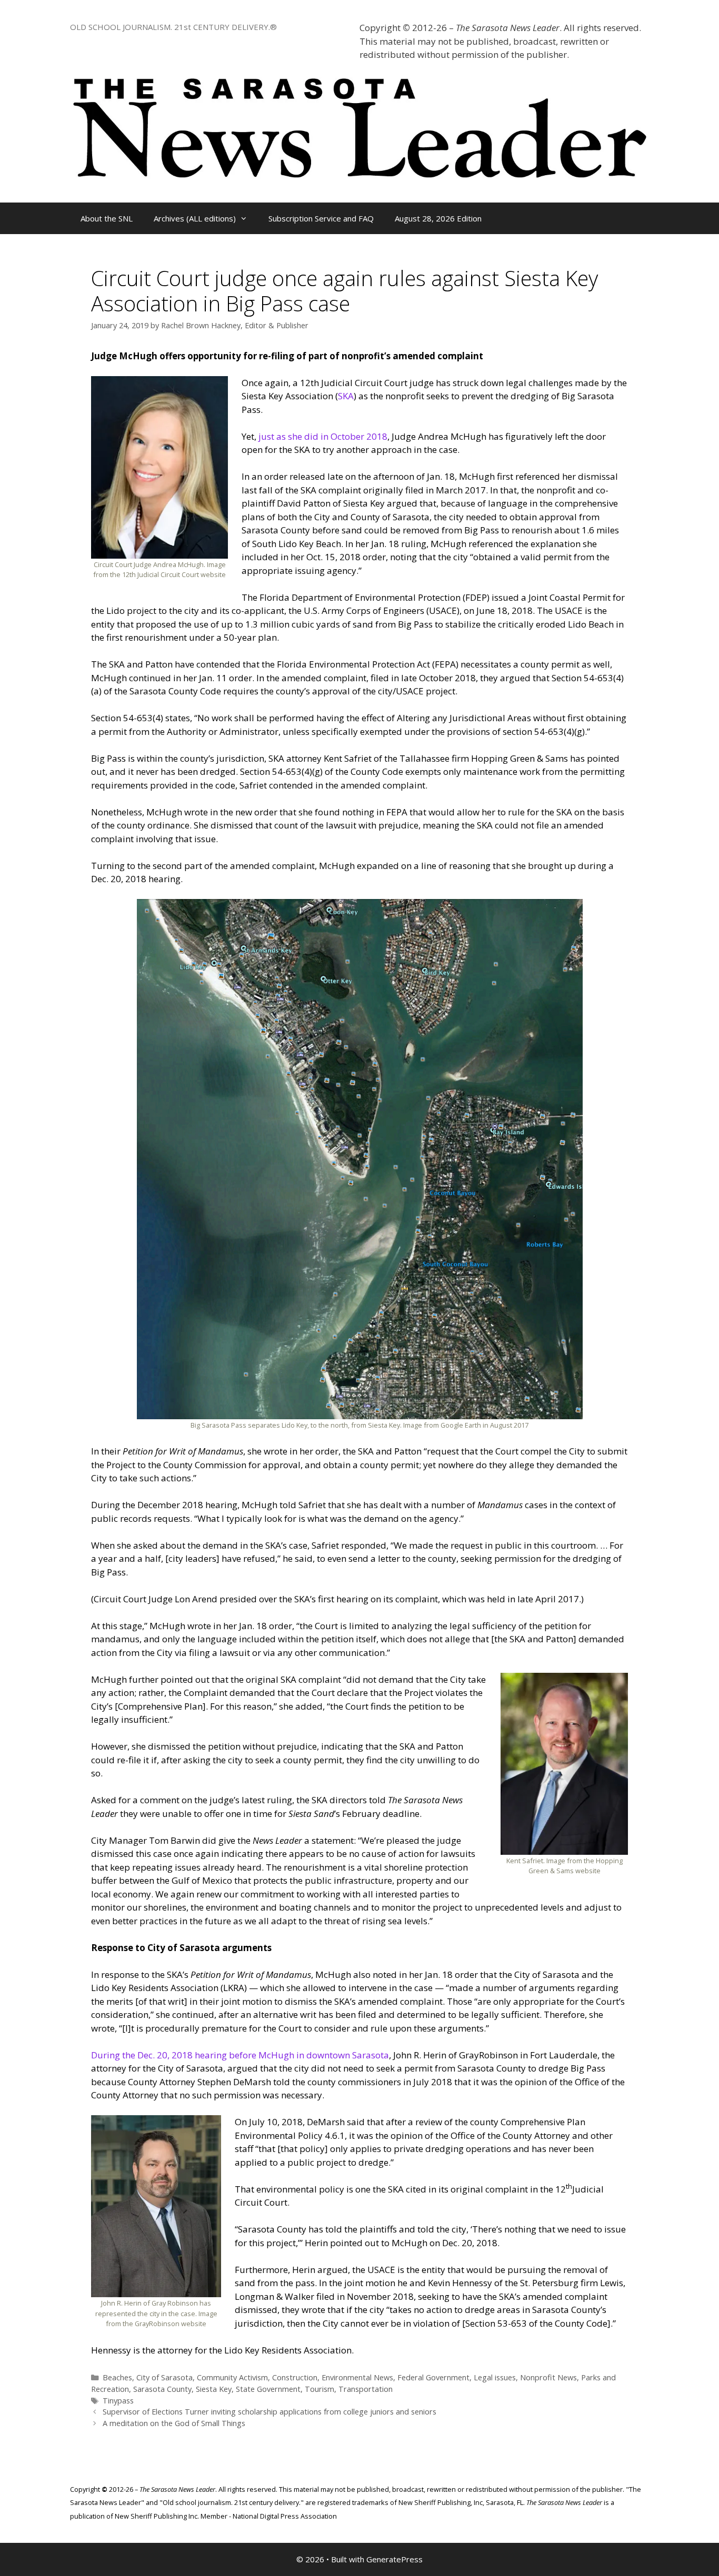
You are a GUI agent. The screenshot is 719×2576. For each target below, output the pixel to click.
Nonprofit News (548, 2377)
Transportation (366, 2389)
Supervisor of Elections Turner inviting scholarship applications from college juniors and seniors (269, 2412)
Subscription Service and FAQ (321, 218)
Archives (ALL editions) (195, 218)
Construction (295, 2377)
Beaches (117, 2377)
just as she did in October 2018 (323, 436)
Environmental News (357, 2377)
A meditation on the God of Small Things (174, 2423)
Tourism (319, 2389)
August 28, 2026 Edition (438, 218)
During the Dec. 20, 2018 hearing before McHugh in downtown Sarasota (240, 2055)
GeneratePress (395, 2559)
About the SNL (107, 218)
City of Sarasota (164, 2377)
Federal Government (433, 2377)
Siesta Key (214, 2389)
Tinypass (118, 2401)
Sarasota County (162, 2389)
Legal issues (495, 2377)
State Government (268, 2389)
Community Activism (232, 2377)
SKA (346, 396)
